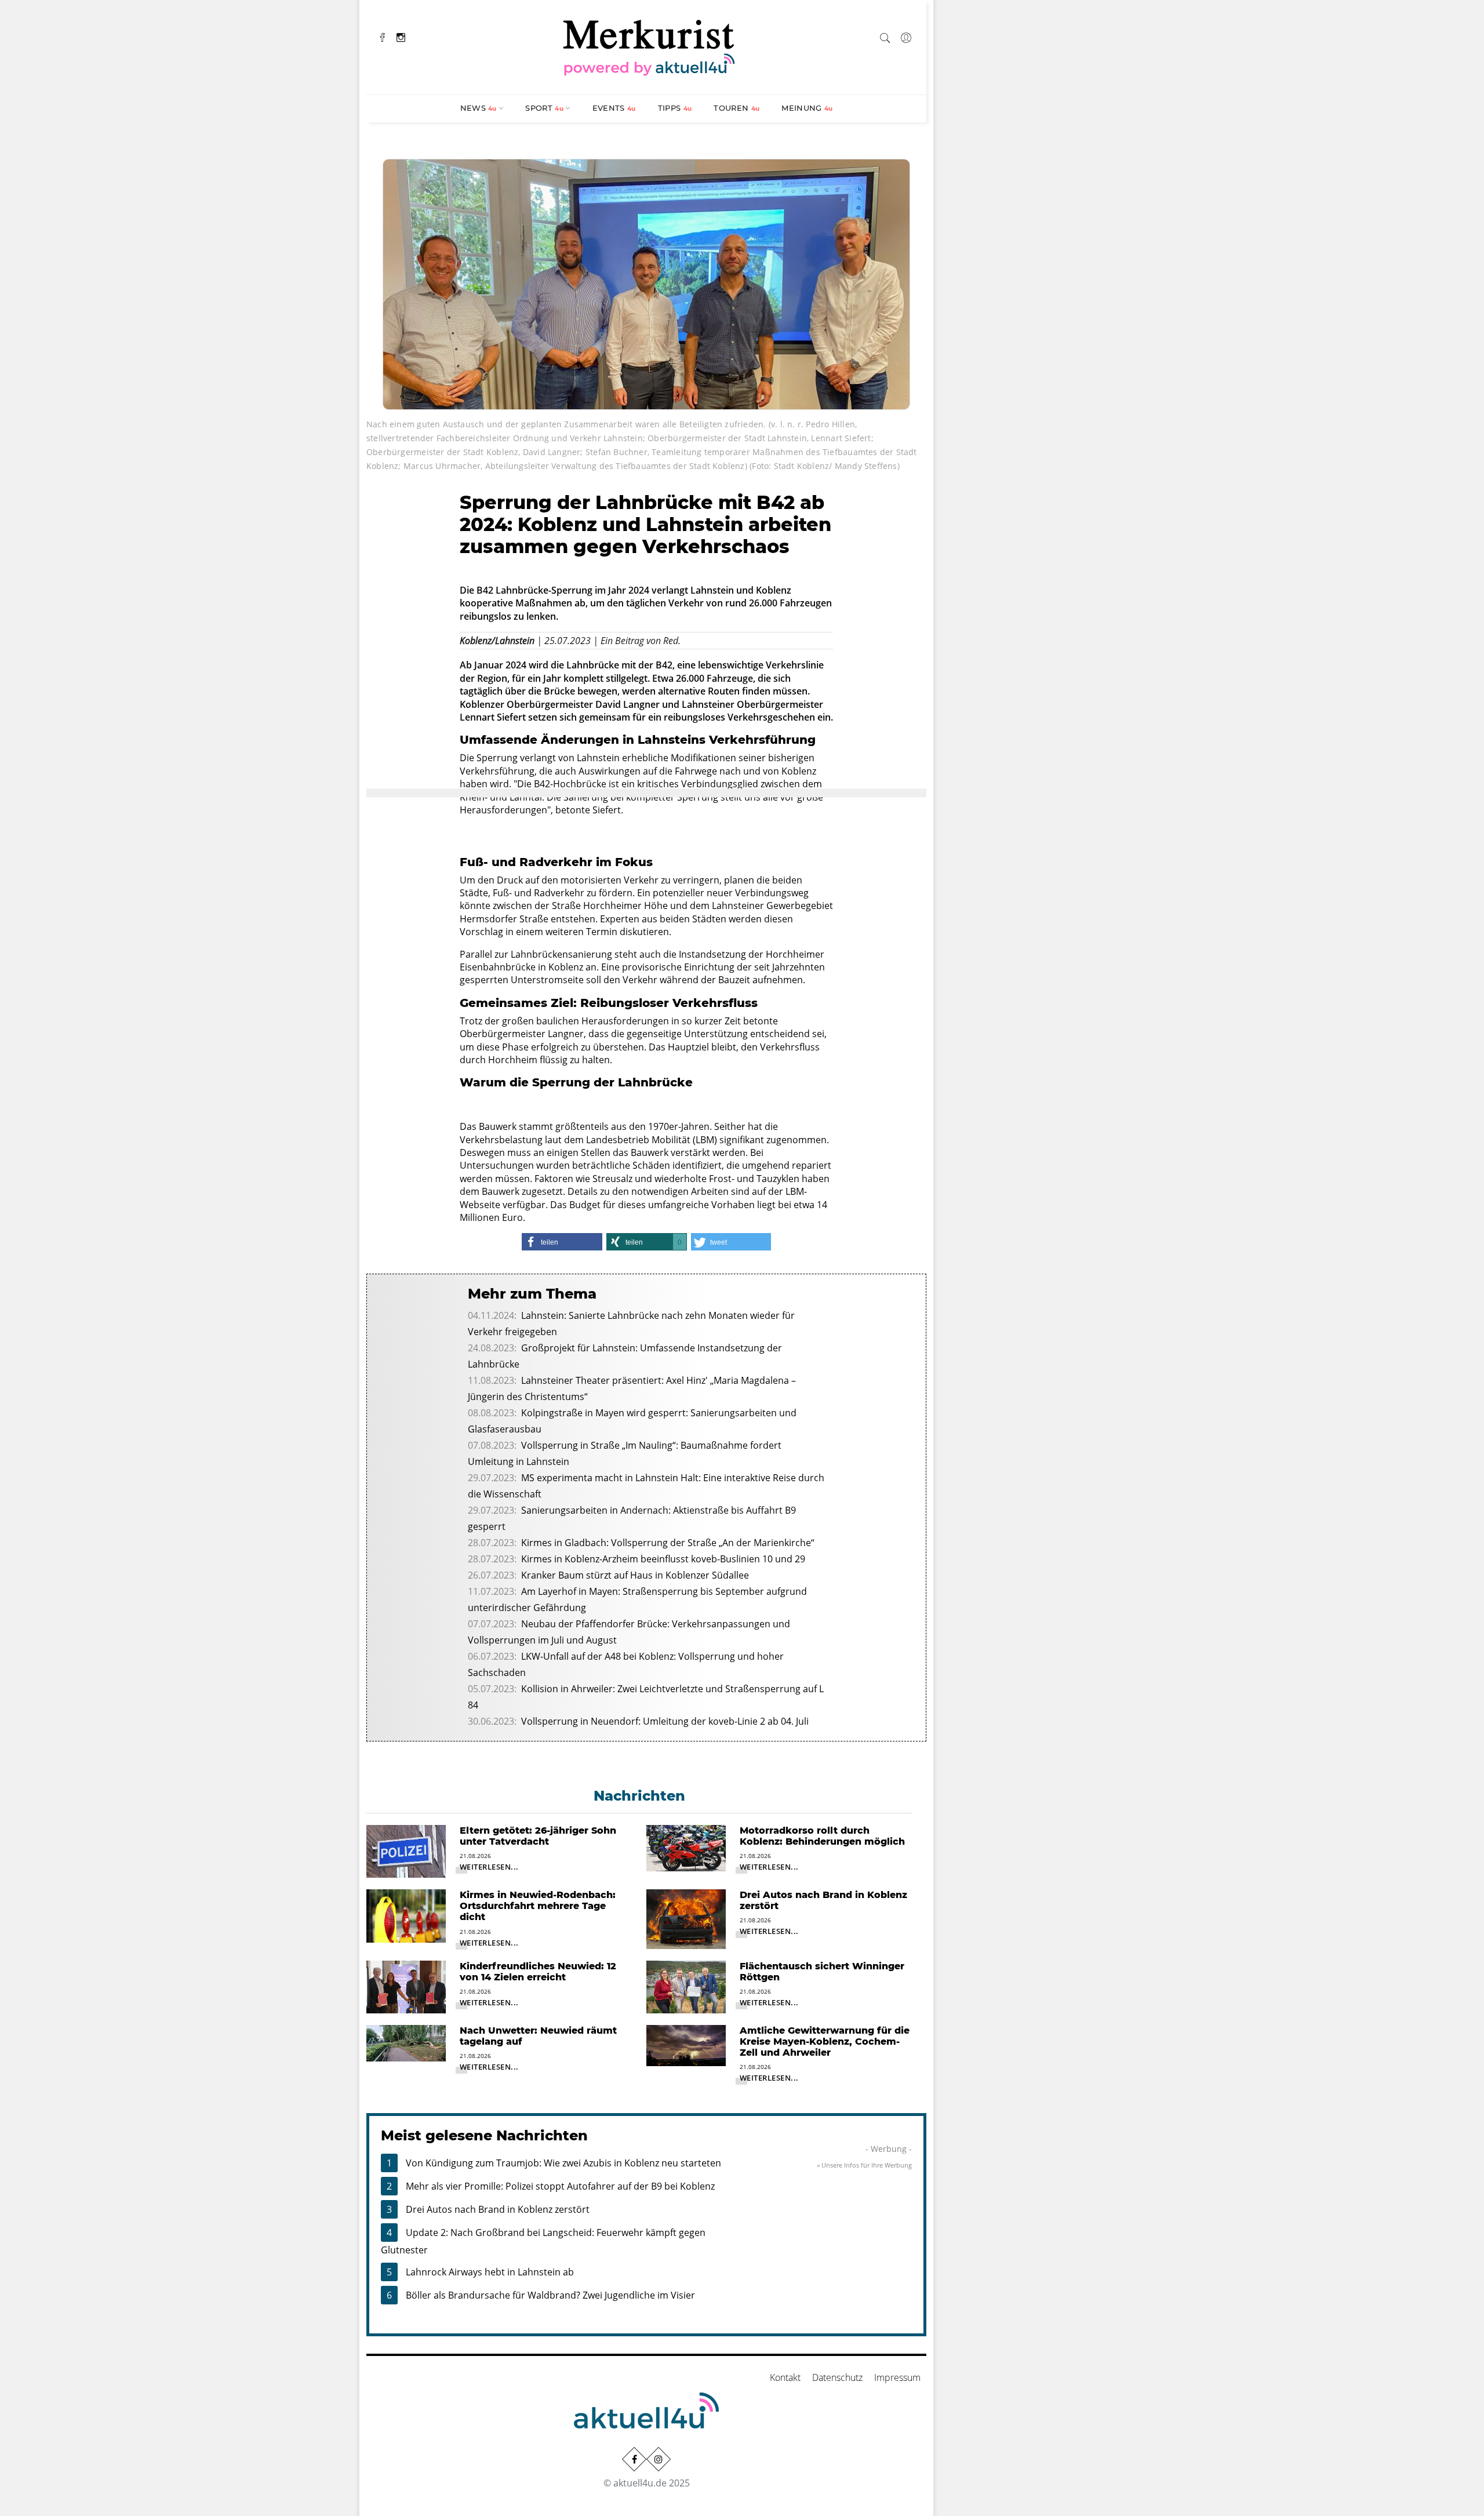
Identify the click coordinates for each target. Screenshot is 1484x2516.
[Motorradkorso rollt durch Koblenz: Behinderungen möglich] (686, 1847)
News (479, 108)
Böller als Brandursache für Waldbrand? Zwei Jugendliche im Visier (550, 2295)
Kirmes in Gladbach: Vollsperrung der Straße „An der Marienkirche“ (668, 1543)
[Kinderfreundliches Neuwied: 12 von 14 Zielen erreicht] (406, 1986)
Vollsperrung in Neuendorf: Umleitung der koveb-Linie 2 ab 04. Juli (665, 1721)
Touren (736, 108)
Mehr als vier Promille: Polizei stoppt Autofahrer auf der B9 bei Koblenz (560, 2186)
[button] (562, 1242)
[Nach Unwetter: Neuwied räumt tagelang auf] (406, 2042)
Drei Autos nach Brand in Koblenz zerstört (498, 2209)
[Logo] (649, 46)
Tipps (675, 108)
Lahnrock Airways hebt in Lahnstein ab (490, 2272)
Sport (544, 108)
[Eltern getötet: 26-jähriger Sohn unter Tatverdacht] (406, 1850)
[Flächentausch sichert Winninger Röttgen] (686, 1986)
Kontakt (785, 2377)
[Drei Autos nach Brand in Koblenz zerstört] (686, 1918)
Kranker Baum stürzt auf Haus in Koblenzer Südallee (635, 1575)
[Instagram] (401, 36)
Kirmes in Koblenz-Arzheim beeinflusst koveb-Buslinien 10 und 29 (663, 1559)
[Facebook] (383, 36)
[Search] (885, 36)
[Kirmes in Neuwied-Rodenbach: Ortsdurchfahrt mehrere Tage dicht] (406, 1915)
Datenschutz (837, 2377)
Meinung (807, 108)
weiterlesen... (489, 1867)
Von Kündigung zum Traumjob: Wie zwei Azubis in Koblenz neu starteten (563, 2163)
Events (614, 108)
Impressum (897, 2377)
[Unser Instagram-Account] (659, 2459)
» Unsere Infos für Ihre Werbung (864, 2165)
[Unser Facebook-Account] (634, 2459)
